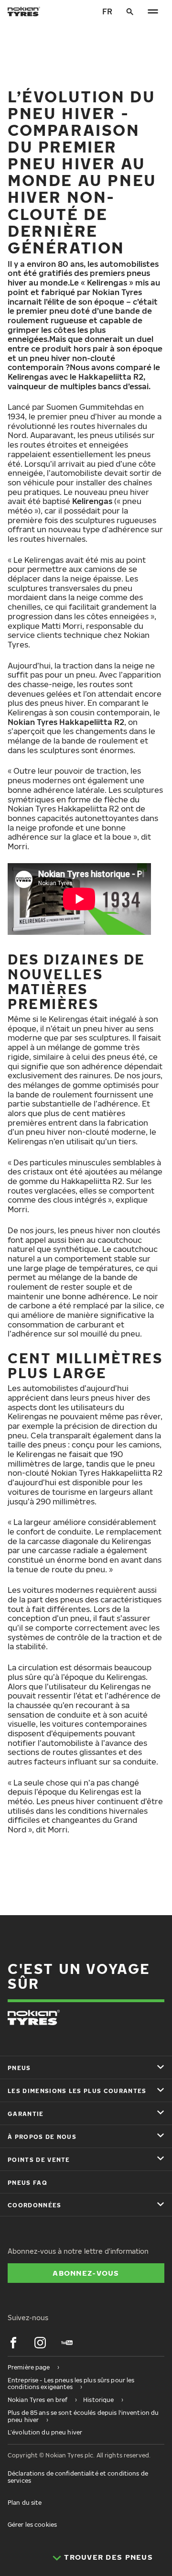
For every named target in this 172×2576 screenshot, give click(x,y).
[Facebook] (13, 2343)
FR (107, 11)
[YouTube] (67, 2343)
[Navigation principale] (153, 11)
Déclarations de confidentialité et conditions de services (78, 2477)
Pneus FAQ (27, 2183)
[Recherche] (130, 11)
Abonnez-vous (86, 2273)
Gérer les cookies (32, 2525)
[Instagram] (40, 2343)
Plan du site (25, 2503)
